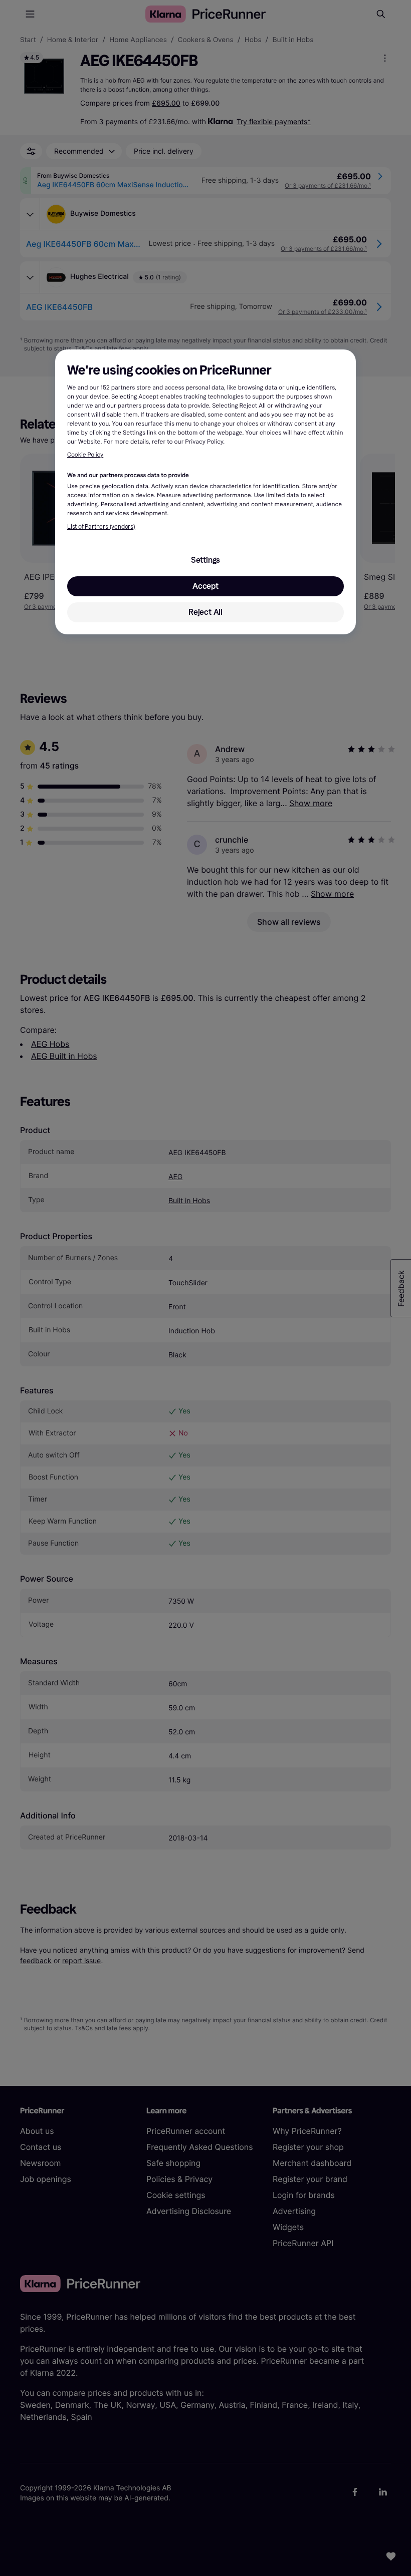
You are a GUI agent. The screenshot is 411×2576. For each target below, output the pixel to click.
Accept (205, 586)
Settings (205, 560)
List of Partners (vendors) (101, 527)
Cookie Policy (85, 455)
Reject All (205, 612)
